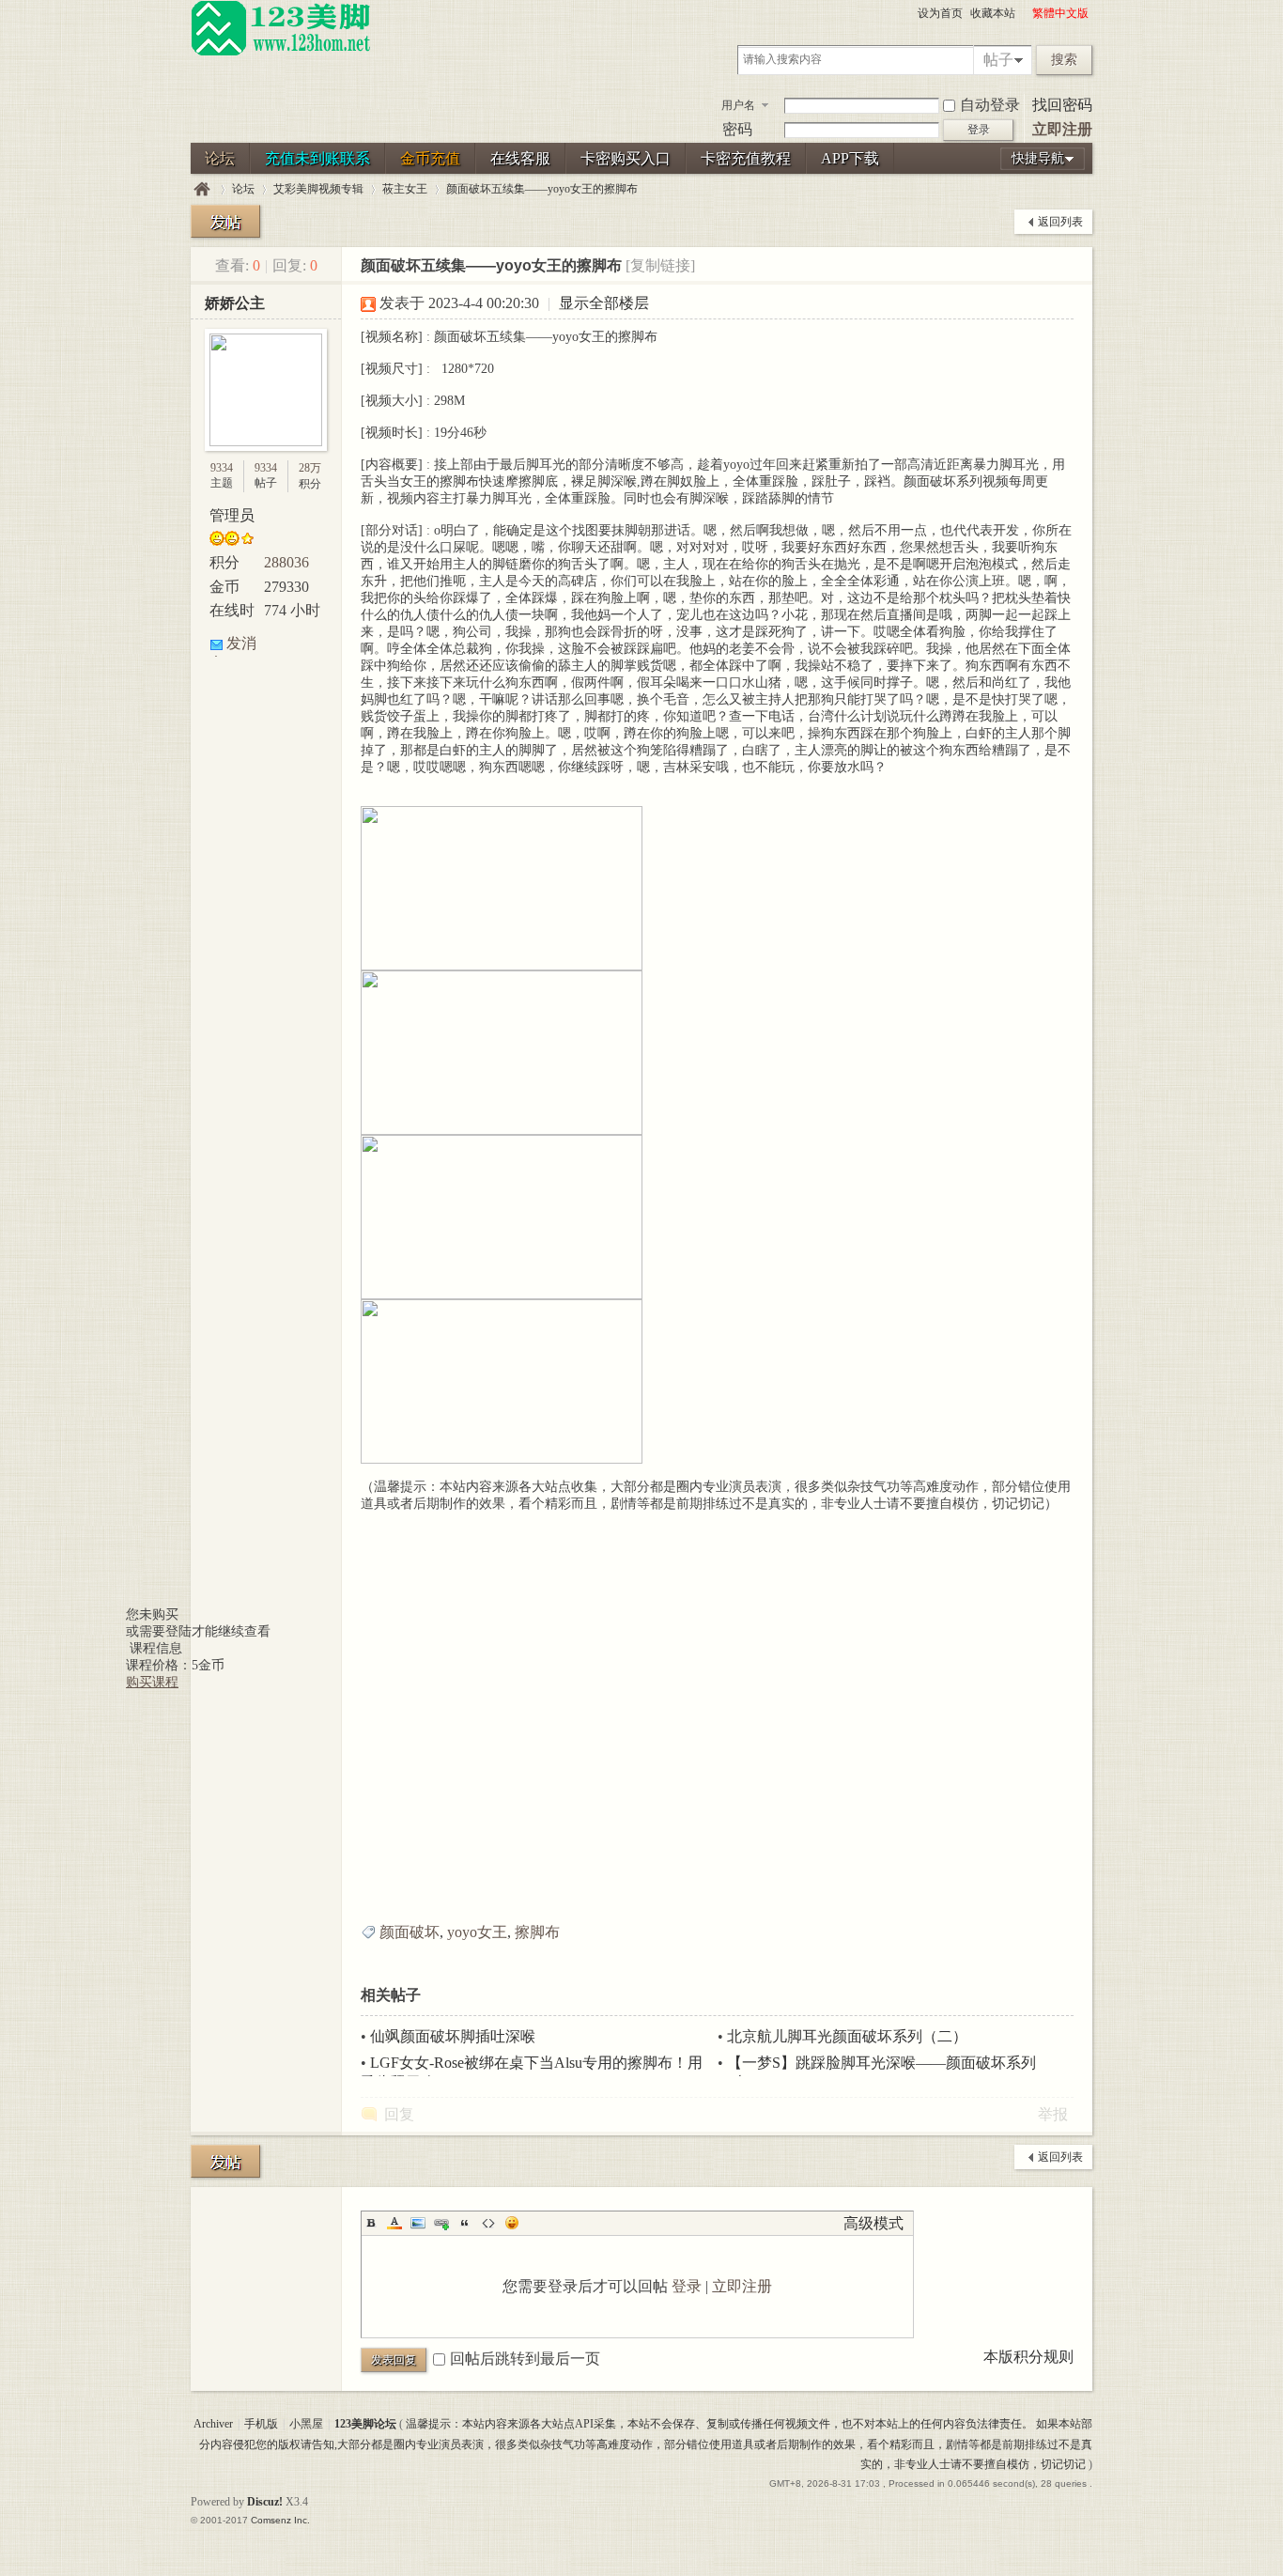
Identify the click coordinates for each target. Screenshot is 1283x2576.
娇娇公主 (235, 303)
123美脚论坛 (202, 189)
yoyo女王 (477, 1932)
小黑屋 (306, 2424)
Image (418, 2223)
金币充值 (430, 158)
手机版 (261, 2424)
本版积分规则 (1028, 2357)
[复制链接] (660, 265)
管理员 (232, 515)
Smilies (512, 2223)
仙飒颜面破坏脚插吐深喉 (453, 2036)
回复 (399, 2114)
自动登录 (990, 105)
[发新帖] (225, 221)
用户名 (738, 105)
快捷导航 (1038, 158)
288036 (286, 562)
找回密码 (1062, 105)
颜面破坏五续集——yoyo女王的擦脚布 (542, 189)
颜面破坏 (410, 1932)
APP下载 (850, 158)
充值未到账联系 (317, 158)
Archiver (213, 2424)
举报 (1053, 2114)
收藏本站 (993, 13)
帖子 (998, 60)
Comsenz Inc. (280, 2520)
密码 (737, 129)
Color (394, 2223)
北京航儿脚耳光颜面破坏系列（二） (847, 2036)
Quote (465, 2223)
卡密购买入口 (626, 158)
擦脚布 (537, 1932)
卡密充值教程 (746, 158)
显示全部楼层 (604, 303)
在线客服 (520, 158)
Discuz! (265, 2502)
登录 (687, 2286)
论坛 (220, 158)
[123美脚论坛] (281, 53)
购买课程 (152, 1682)
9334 (222, 468)
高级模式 (873, 2223)
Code (488, 2223)
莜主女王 (405, 189)
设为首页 (940, 13)
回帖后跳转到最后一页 (525, 2359)
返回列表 (1060, 222)
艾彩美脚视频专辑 (318, 189)
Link (441, 2223)
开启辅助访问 (1024, 13)
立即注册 (1062, 129)
